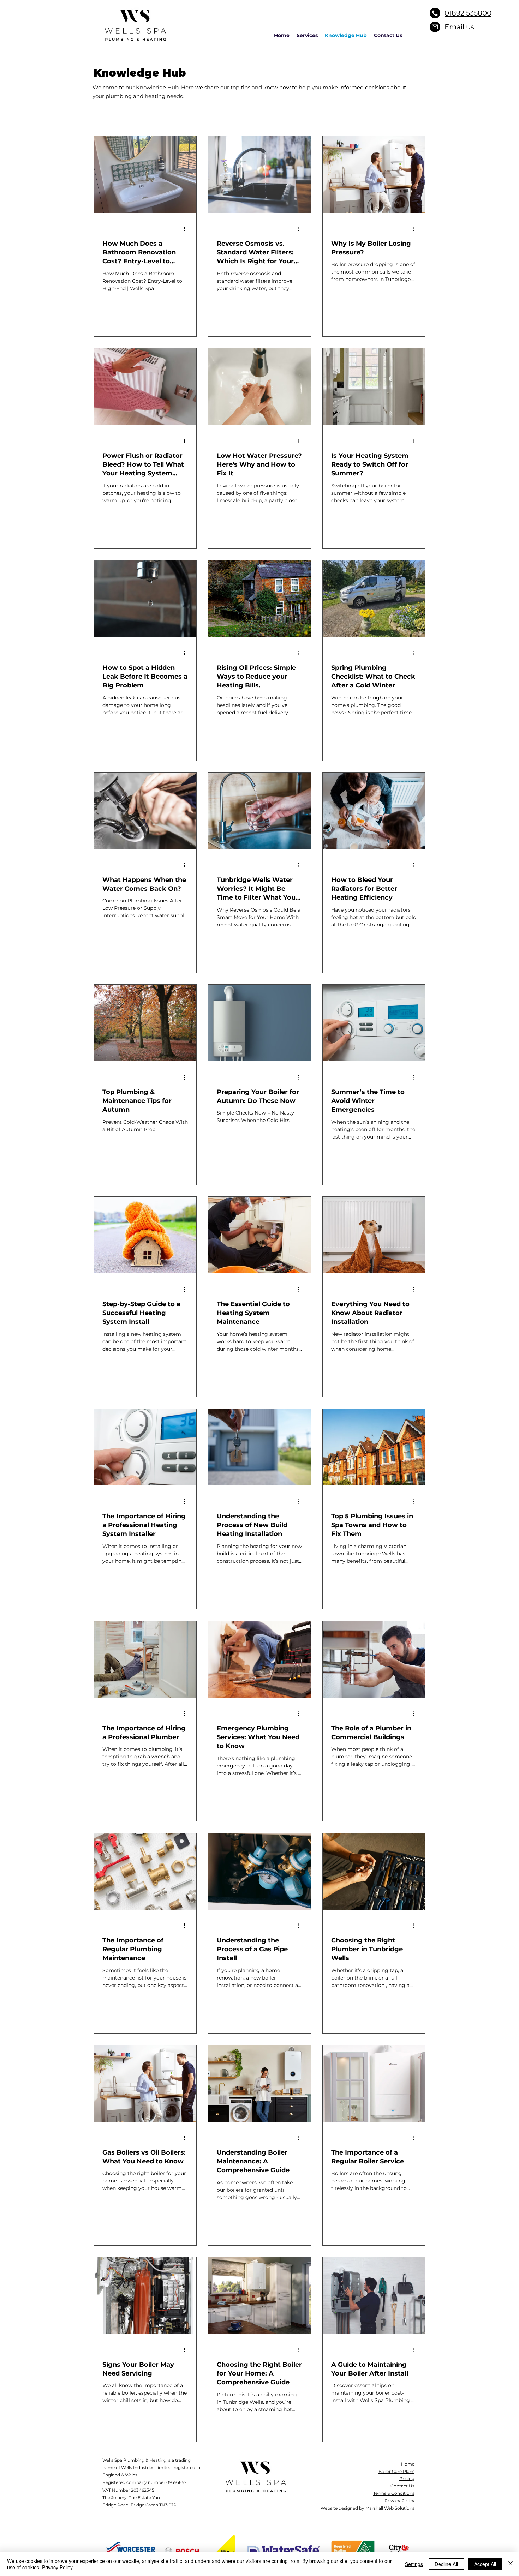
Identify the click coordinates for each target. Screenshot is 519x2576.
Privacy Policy (57, 2567)
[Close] (511, 2564)
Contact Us (402, 2486)
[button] (307, 35)
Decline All (446, 2564)
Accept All (485, 2564)
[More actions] (187, 229)
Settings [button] (414, 2564)
